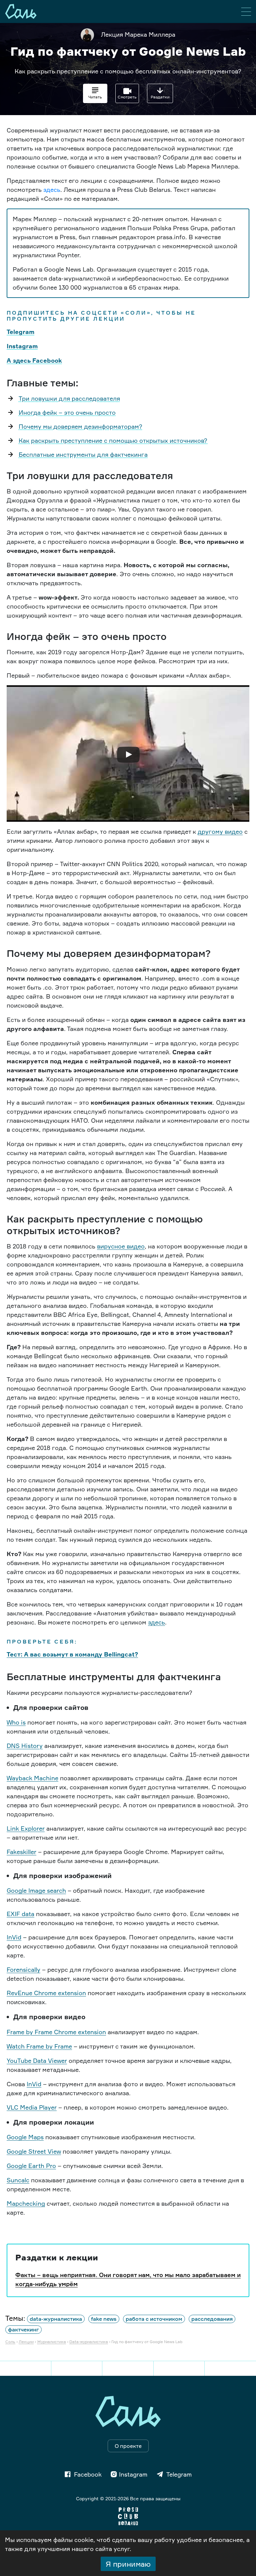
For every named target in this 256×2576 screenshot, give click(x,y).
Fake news (104, 2319)
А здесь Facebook (34, 360)
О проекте (128, 2446)
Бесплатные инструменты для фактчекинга (83, 454)
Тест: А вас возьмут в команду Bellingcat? (72, 1654)
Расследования (212, 2319)
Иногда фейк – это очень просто (67, 412)
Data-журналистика (56, 2319)
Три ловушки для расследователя (69, 398)
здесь (52, 190)
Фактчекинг (23, 2330)
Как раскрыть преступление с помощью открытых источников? (113, 440)
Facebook (88, 2474)
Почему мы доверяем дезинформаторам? (80, 426)
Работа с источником (154, 2319)
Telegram (20, 332)
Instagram (22, 346)
